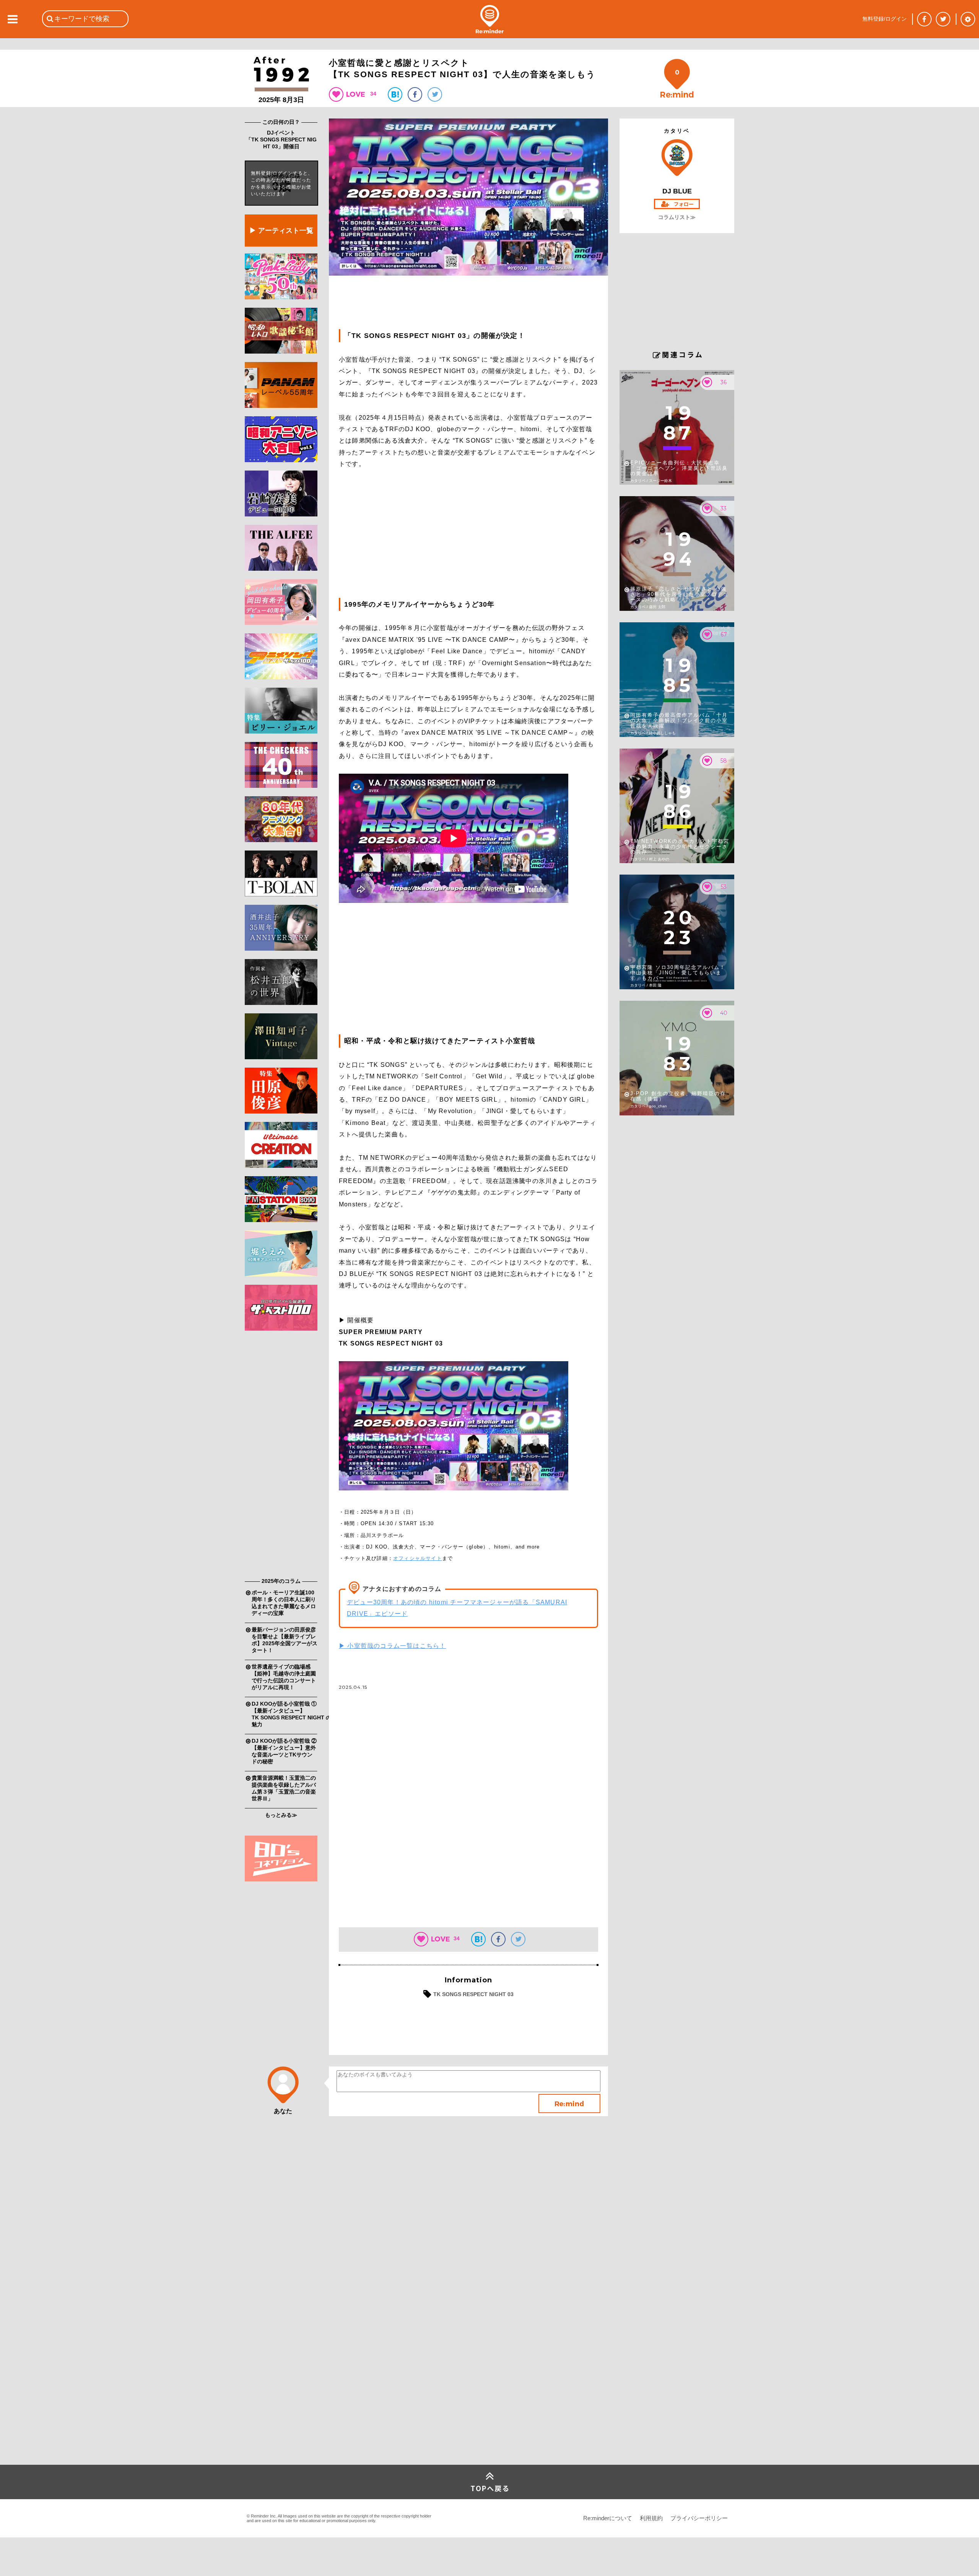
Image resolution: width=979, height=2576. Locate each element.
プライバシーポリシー (699, 2518)
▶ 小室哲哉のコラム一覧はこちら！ (392, 1646)
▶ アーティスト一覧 (281, 230)
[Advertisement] (281, 1456)
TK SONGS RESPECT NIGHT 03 (473, 1994)
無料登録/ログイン (885, 19)
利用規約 (651, 2518)
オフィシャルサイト (418, 1558)
